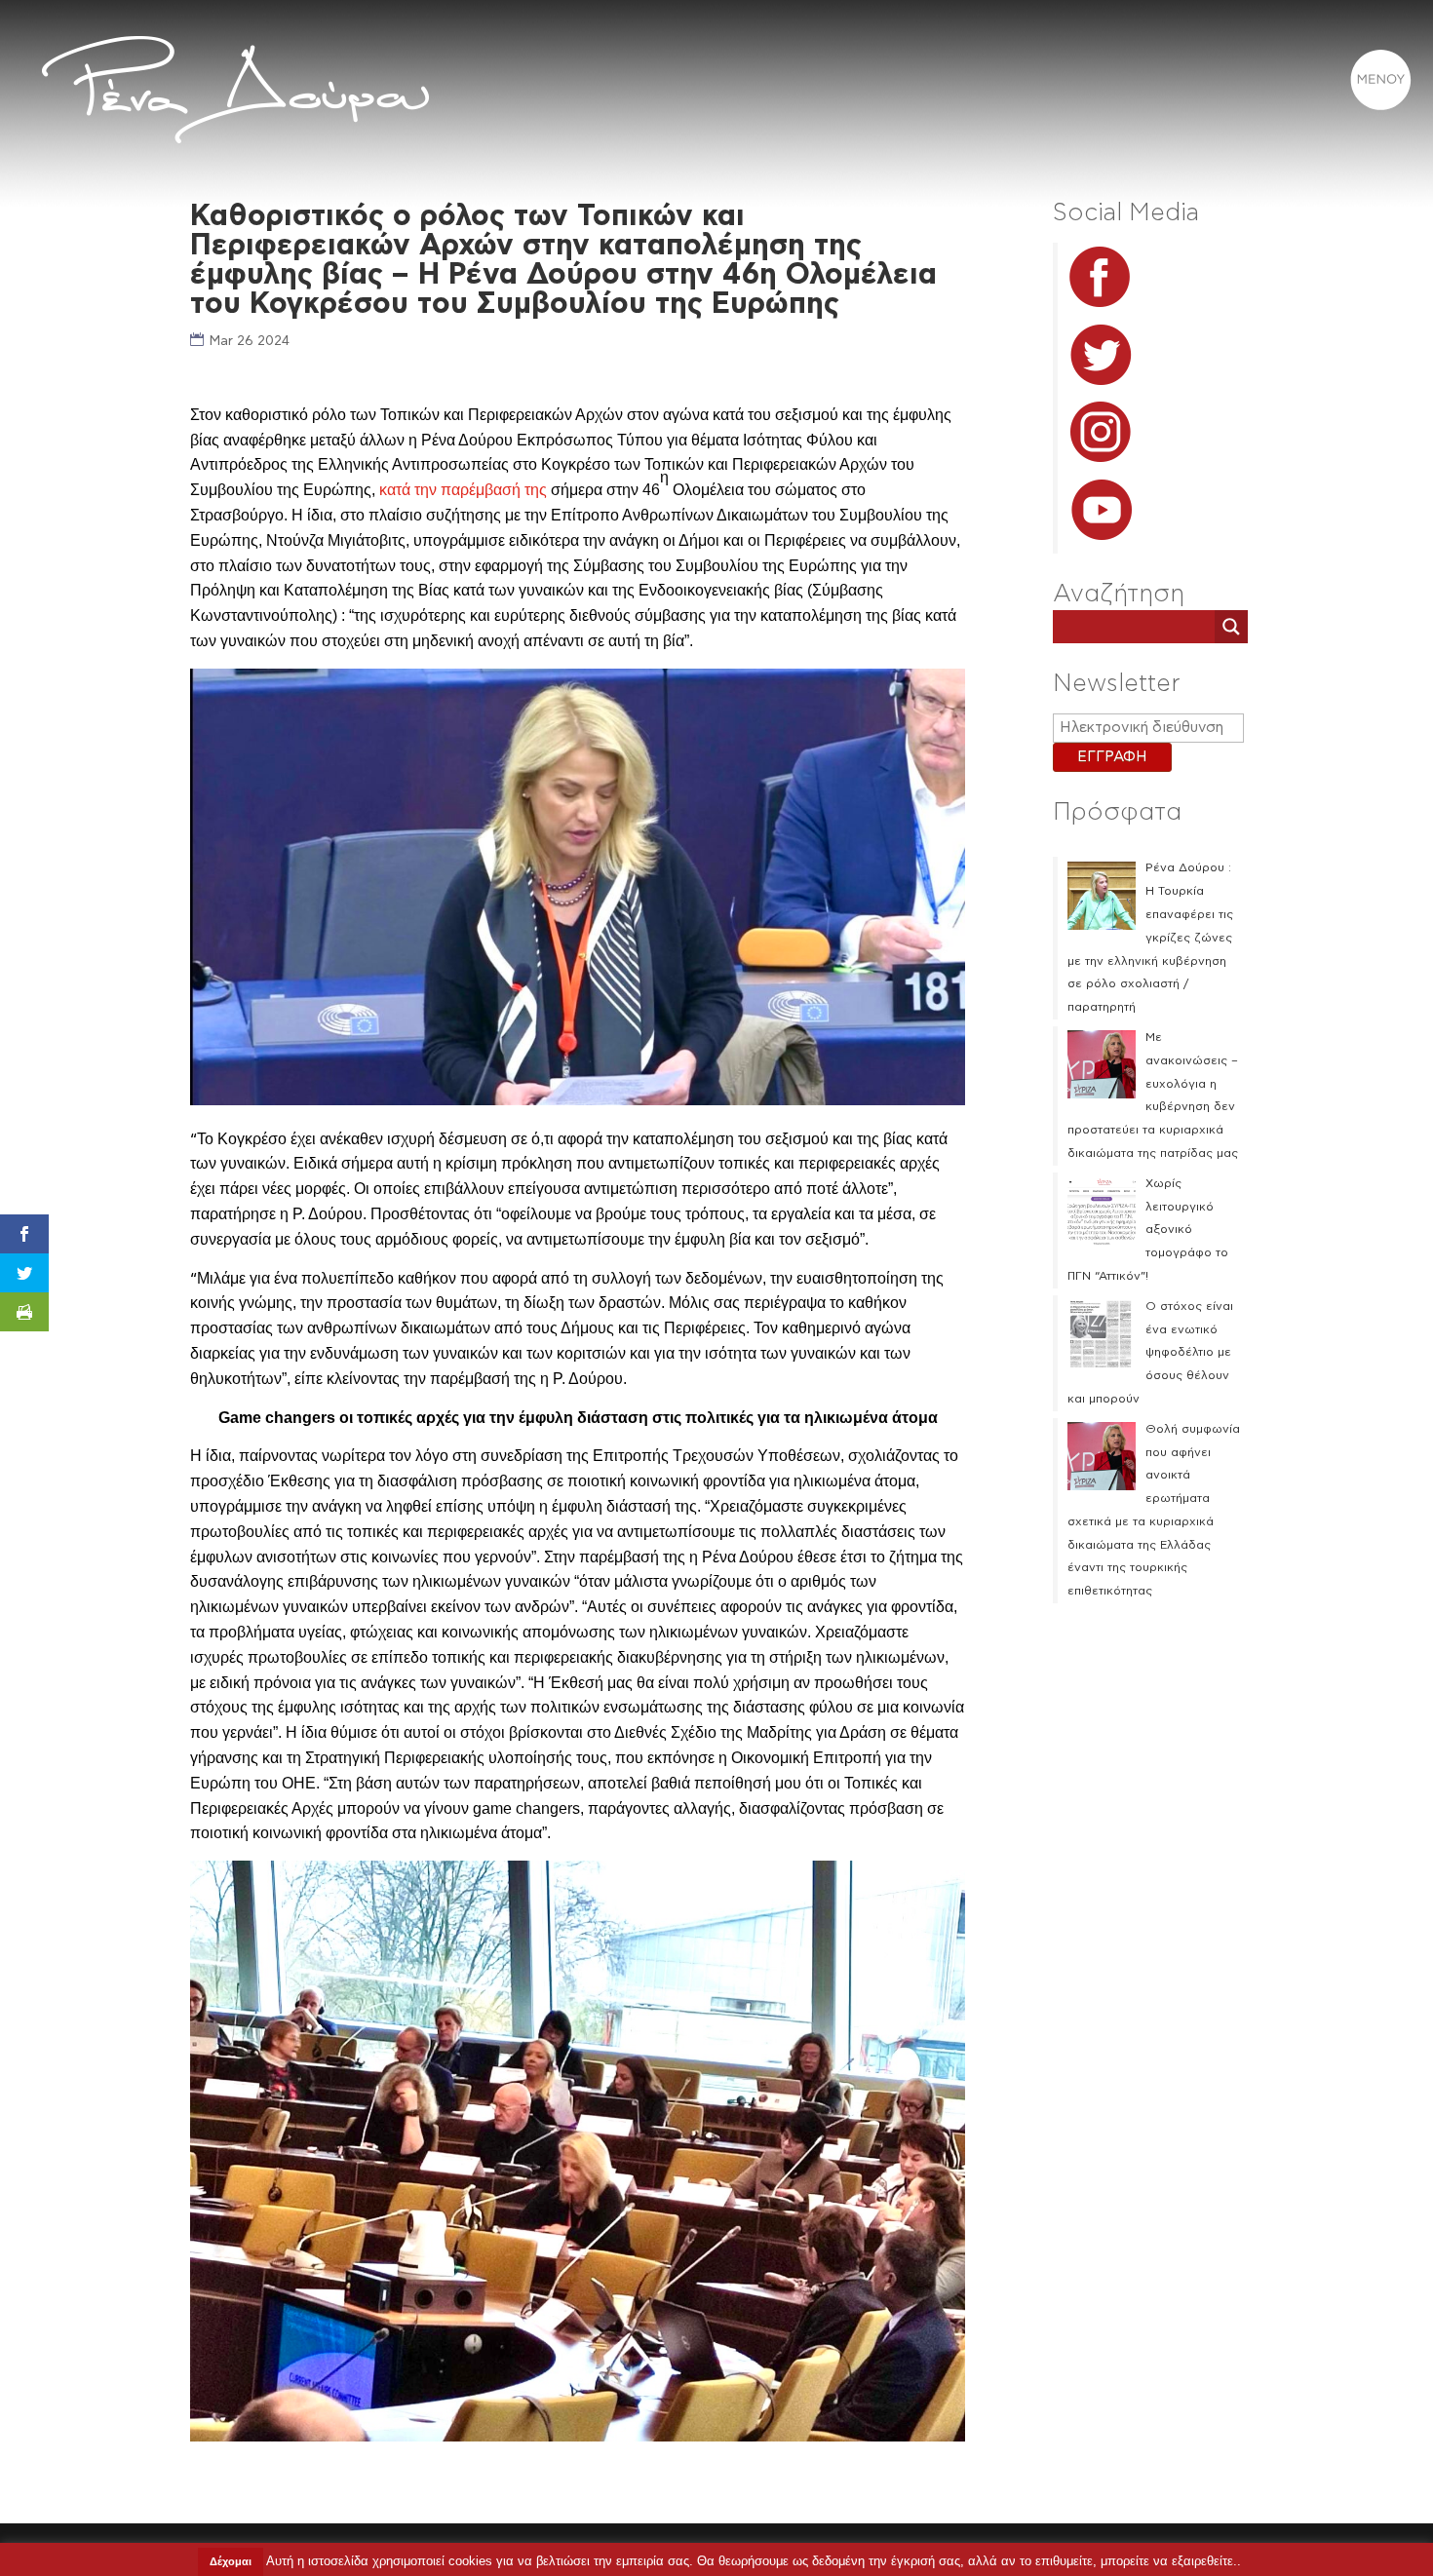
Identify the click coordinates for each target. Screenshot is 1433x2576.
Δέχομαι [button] (231, 2561)
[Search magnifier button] (1231, 627)
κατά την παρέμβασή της (463, 490)
